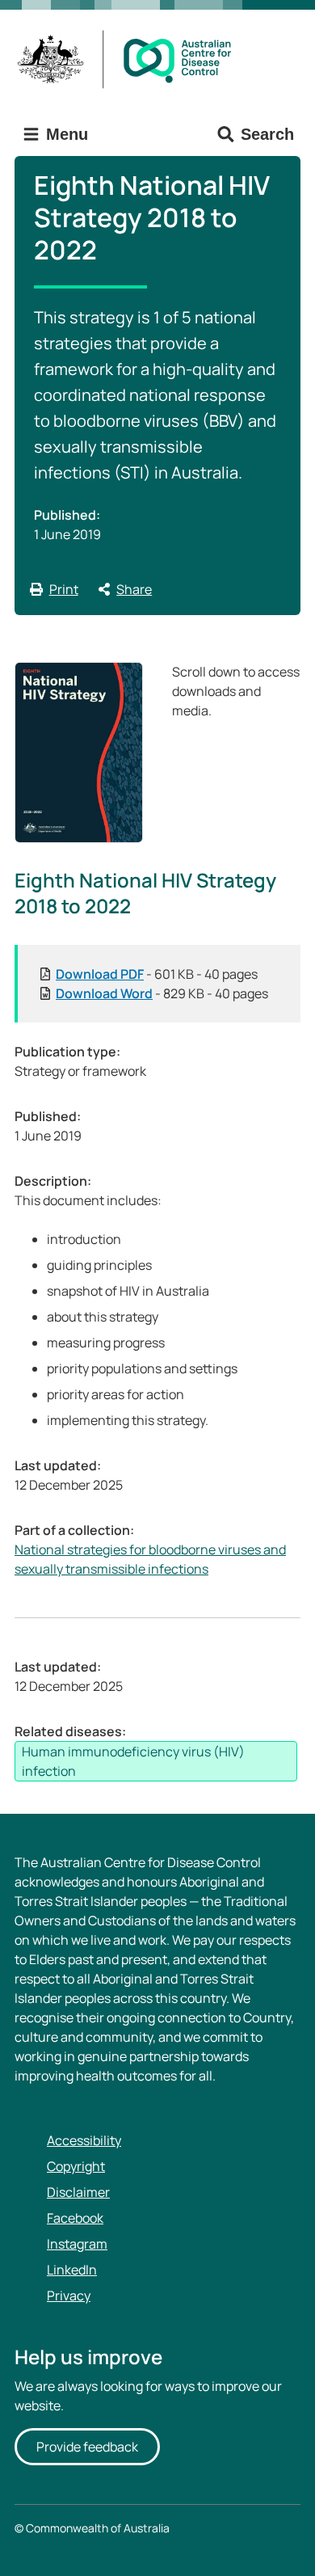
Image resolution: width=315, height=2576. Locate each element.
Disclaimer (78, 2192)
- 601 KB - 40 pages (157, 974)
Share (134, 589)
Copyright (76, 2166)
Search (267, 134)
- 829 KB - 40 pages (162, 993)
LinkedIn (72, 2270)
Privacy (69, 2296)
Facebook (75, 2218)
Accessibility (84, 2140)
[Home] (130, 59)
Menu (65, 134)
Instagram (77, 2244)
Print (64, 589)
